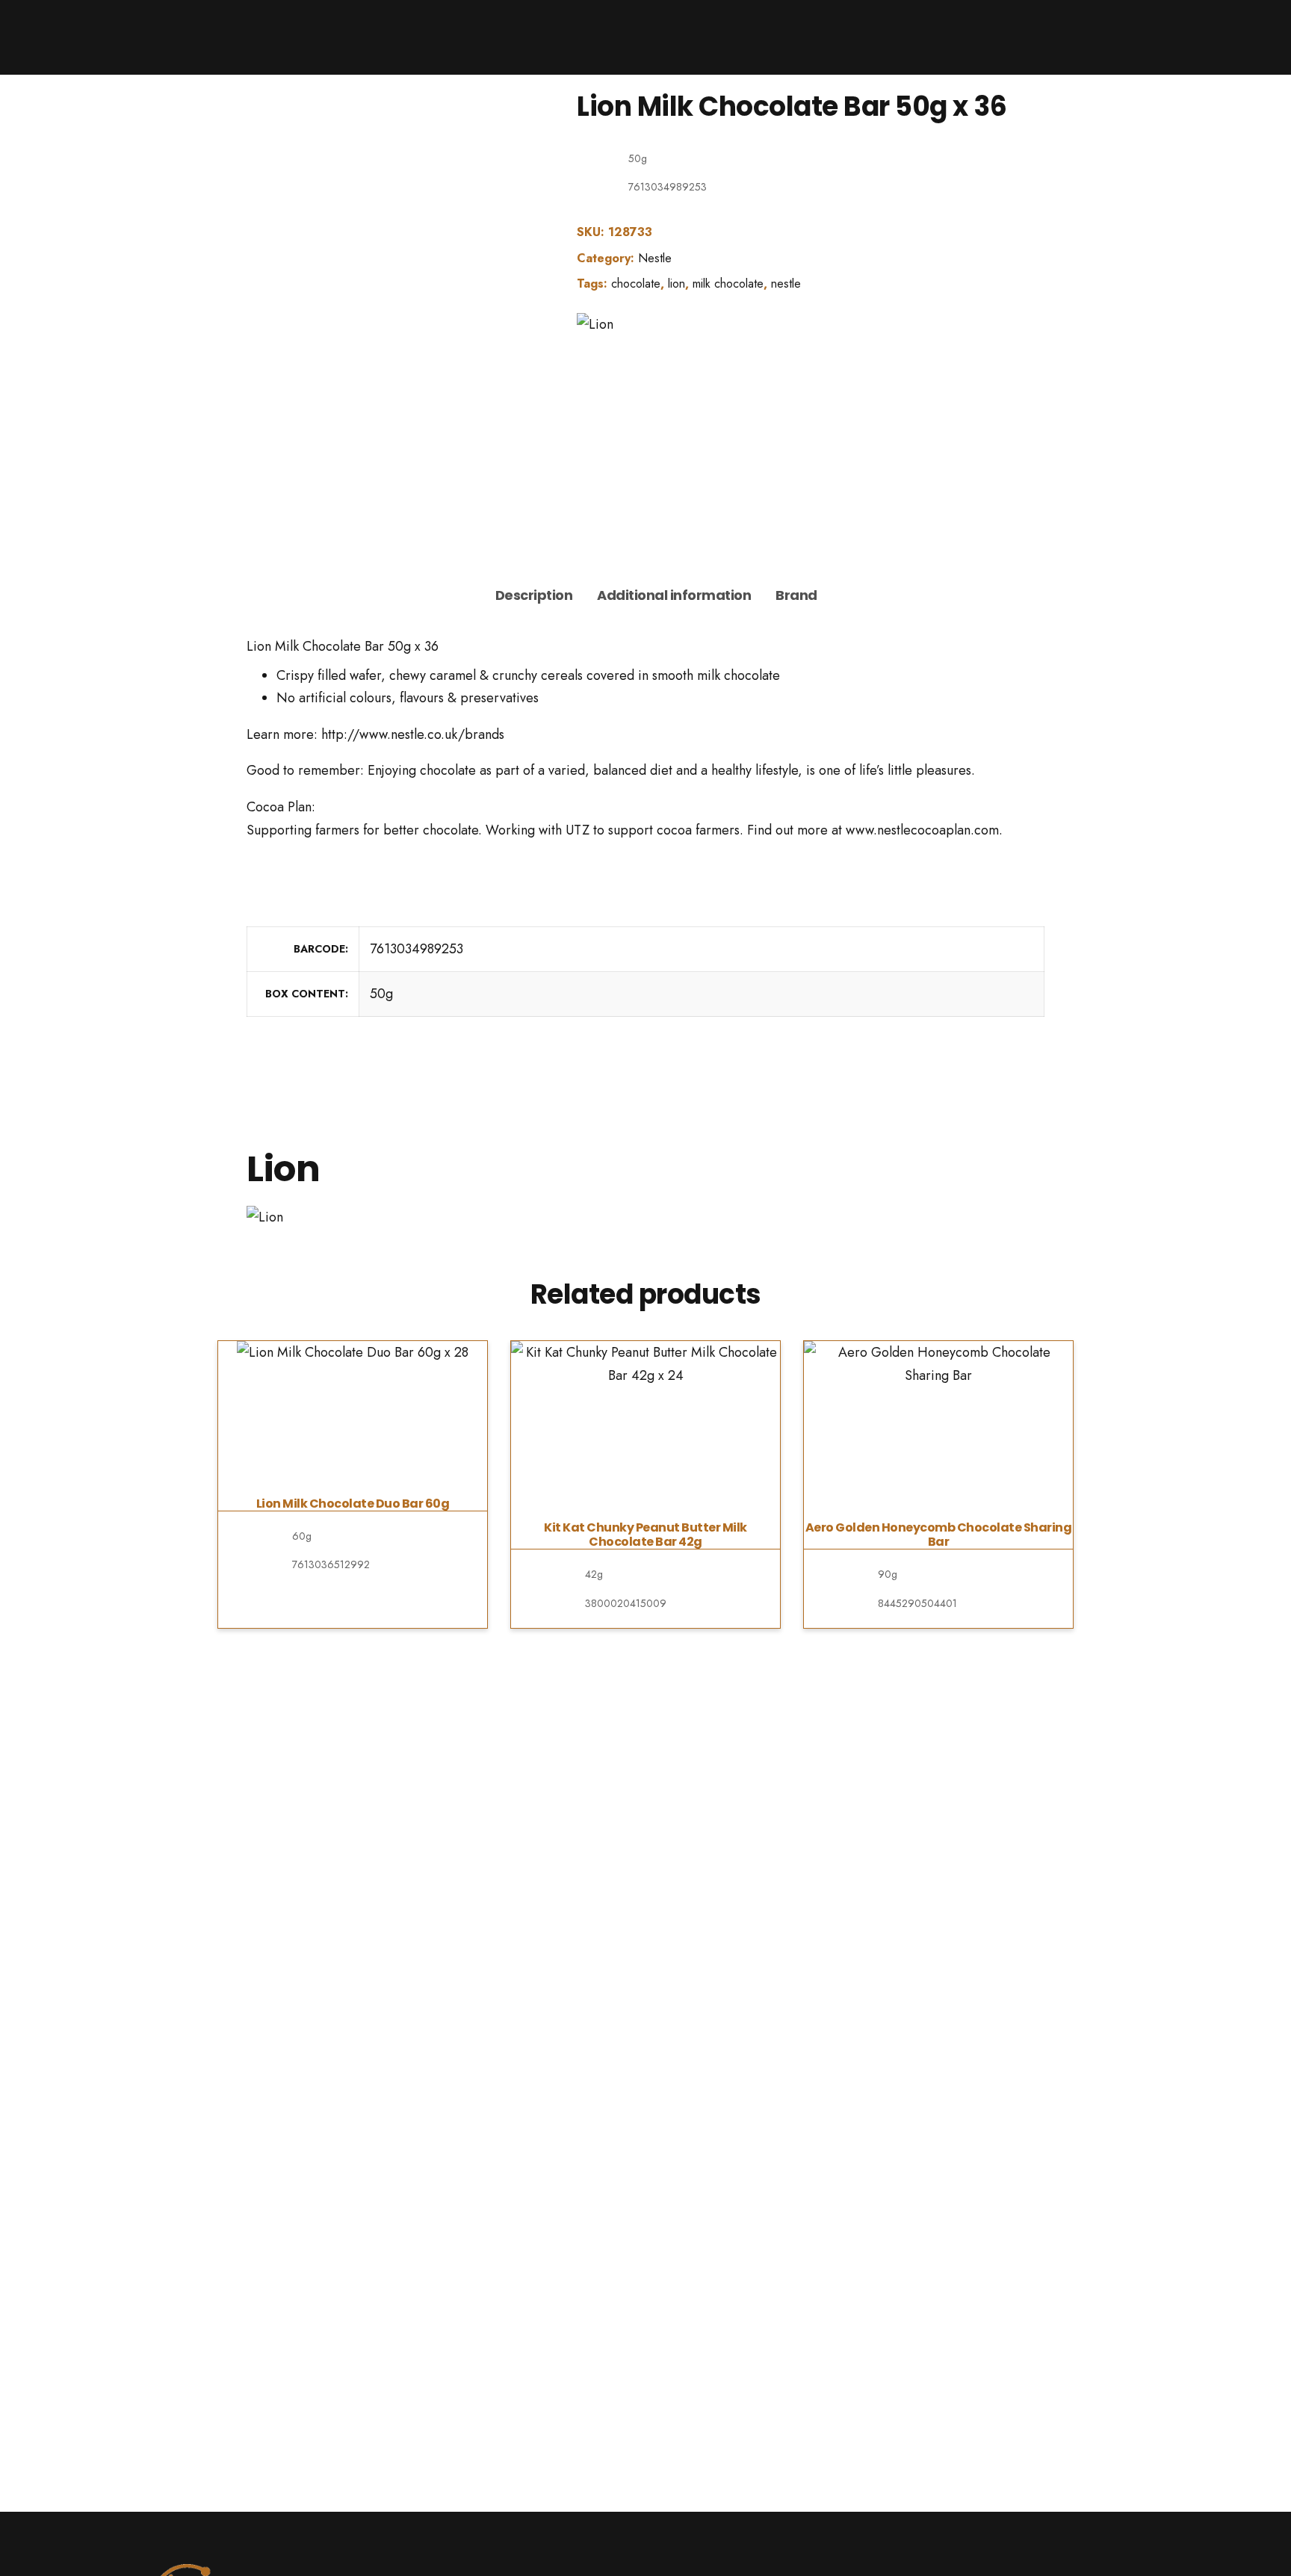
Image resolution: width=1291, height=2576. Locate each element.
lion (677, 284)
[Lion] (595, 324)
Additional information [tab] (674, 595)
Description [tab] (534, 595)
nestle (786, 284)
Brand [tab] (796, 595)
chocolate (636, 284)
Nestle (655, 258)
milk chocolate (728, 284)
